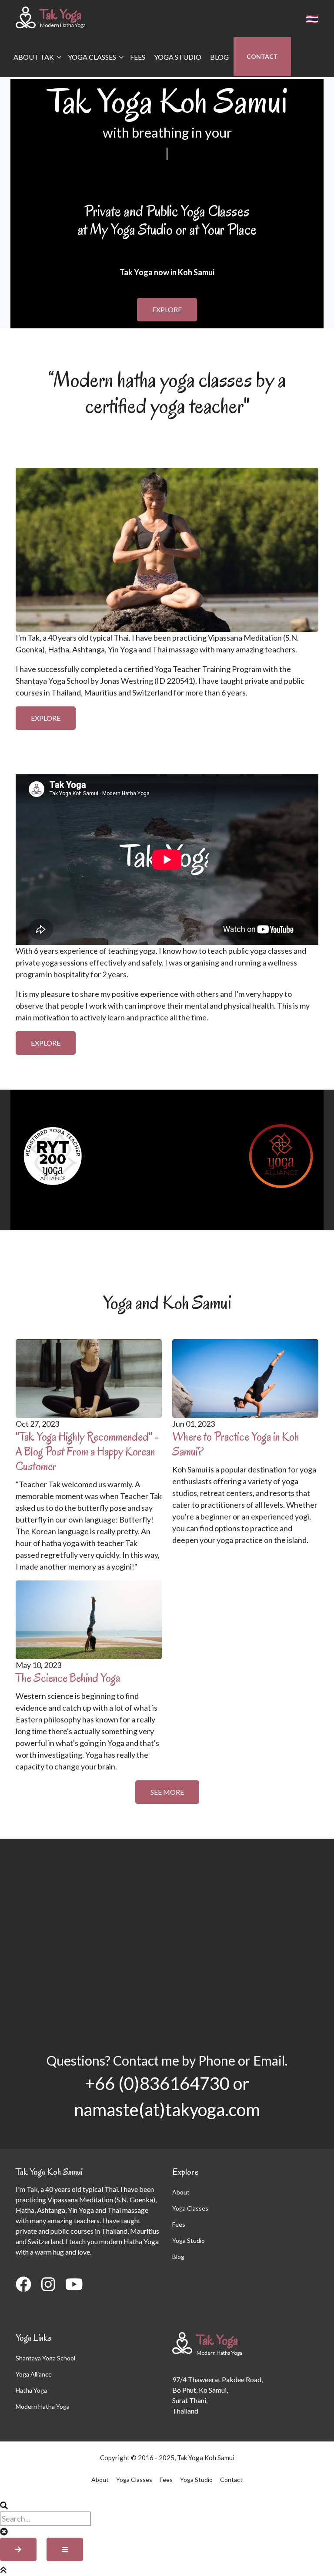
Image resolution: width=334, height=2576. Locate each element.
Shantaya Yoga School (45, 2358)
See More (167, 1792)
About (181, 2192)
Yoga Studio (178, 57)
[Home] (26, 17)
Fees (138, 57)
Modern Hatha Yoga (43, 2406)
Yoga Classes (90, 65)
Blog (219, 57)
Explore (167, 309)
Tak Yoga (61, 14)
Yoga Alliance (34, 2374)
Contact (262, 56)
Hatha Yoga (31, 2390)
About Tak (32, 65)
